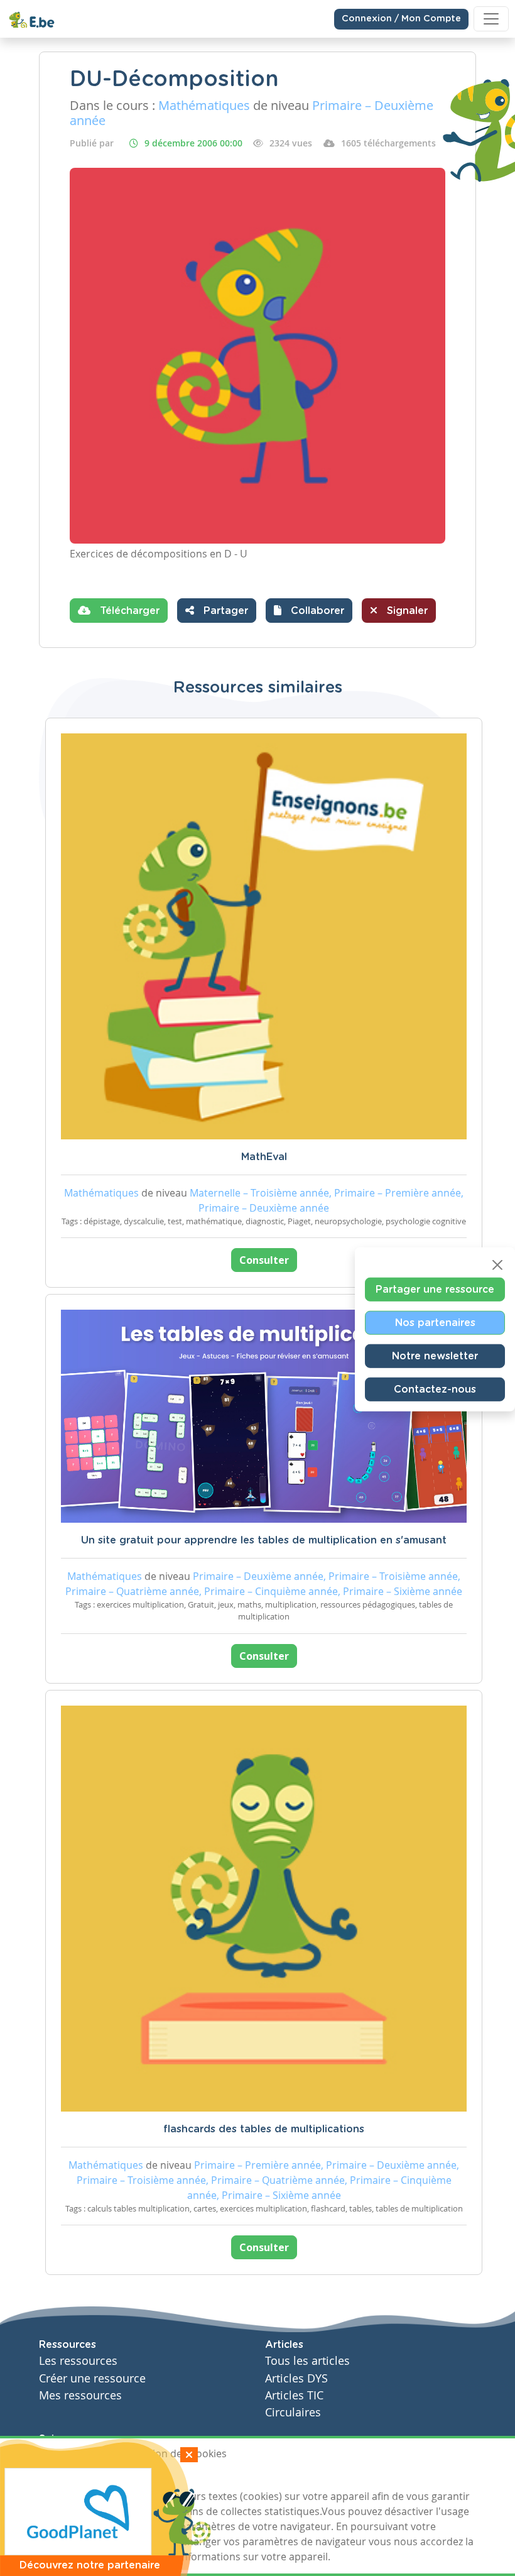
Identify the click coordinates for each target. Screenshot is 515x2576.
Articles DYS (296, 2378)
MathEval (264, 1157)
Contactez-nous (435, 1389)
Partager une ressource (435, 1289)
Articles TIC (294, 2395)
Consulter (264, 1260)
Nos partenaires (435, 1322)
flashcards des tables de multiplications (264, 2129)
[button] (309, 611)
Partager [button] (224, 611)
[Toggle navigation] (491, 19)
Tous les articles (307, 2361)
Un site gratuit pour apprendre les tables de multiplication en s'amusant (264, 1540)
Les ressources (78, 2361)
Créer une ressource (92, 2378)
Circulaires (293, 2412)
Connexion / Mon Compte (401, 19)
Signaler (406, 611)
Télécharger (128, 611)
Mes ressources (80, 2395)
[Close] (497, 1264)
